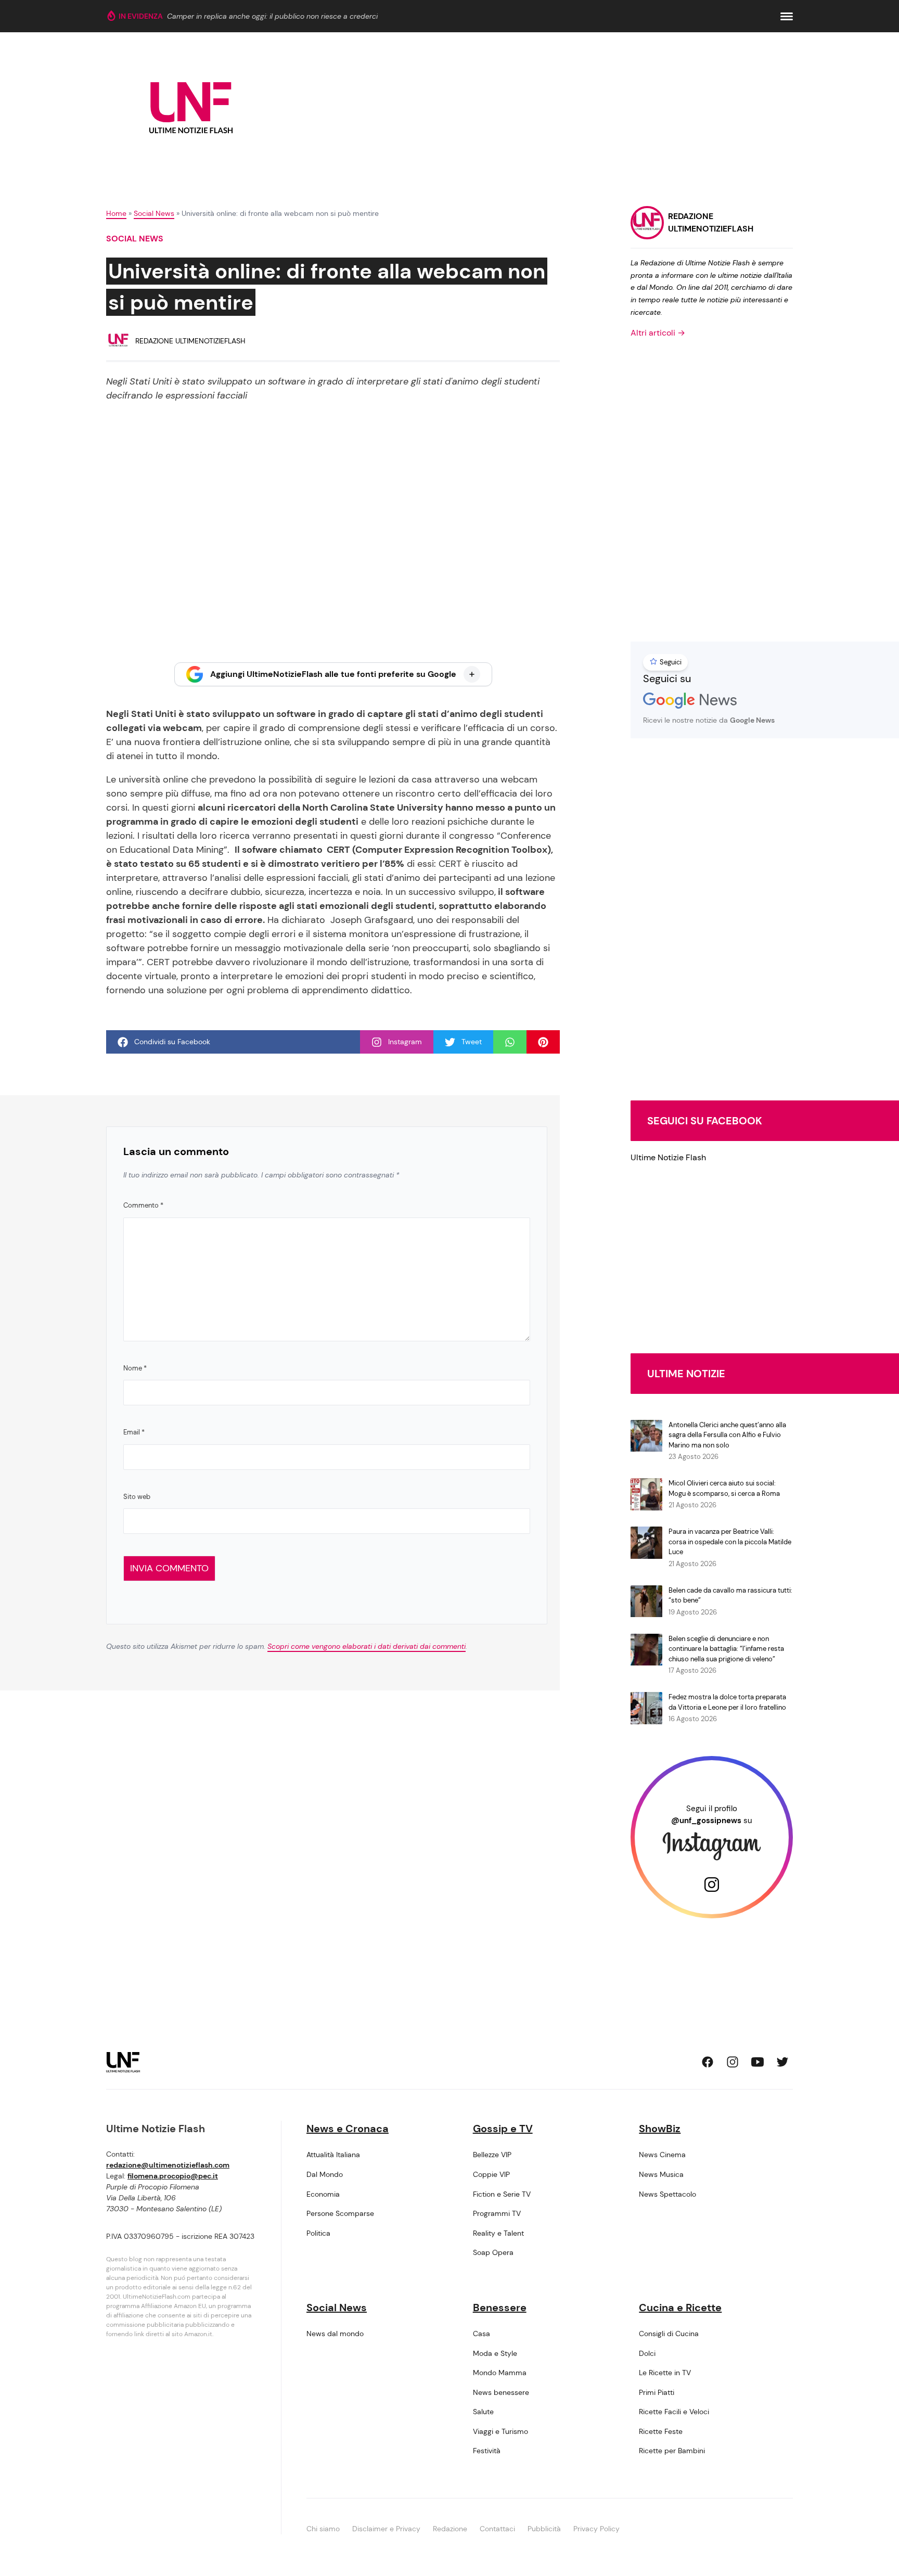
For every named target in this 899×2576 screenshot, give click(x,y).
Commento (143, 1205)
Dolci (647, 2353)
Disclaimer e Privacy (386, 2529)
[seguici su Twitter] (782, 2062)
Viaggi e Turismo (500, 2431)
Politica (318, 2233)
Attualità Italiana (333, 2155)
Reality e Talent (498, 2233)
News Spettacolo (667, 2194)
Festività (487, 2451)
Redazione (450, 2529)
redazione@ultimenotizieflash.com (168, 2165)
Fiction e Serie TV (502, 2194)
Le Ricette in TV (665, 2373)
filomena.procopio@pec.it (173, 2176)
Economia (323, 2194)
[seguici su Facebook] (708, 2062)
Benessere (500, 2308)
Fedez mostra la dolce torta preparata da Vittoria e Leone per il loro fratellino (727, 1702)
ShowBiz (660, 2129)
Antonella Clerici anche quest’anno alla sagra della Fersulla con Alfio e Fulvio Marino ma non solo (727, 1435)
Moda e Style (495, 2353)
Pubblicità (544, 2529)
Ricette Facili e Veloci (674, 2412)
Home (116, 213)
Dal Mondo (325, 2174)
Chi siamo (323, 2529)
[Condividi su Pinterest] (543, 1042)
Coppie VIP (491, 2174)
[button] (787, 16)
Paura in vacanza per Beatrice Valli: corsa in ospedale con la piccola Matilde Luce (730, 1542)
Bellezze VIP (492, 2155)
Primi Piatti (657, 2392)
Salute (483, 2412)
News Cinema (662, 2155)
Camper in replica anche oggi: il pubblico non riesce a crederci (272, 16)
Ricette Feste (661, 2431)
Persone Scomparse (340, 2213)
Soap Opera (493, 2252)
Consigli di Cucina (669, 2334)
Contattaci (497, 2529)
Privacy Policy (596, 2529)
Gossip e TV (503, 2129)
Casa (481, 2334)
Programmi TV (497, 2213)
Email (134, 1432)
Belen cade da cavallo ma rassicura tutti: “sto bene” (730, 1595)
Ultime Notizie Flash (668, 1157)
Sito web (137, 1497)
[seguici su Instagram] (733, 2062)
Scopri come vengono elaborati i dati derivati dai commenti (367, 1646)
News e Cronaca (348, 2129)
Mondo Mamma (500, 2373)
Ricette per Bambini (672, 2451)
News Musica (661, 2174)
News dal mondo (335, 2334)
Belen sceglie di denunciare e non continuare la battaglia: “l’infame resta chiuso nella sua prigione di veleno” (726, 1649)
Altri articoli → (658, 333)
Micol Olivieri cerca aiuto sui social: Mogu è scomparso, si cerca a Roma (724, 1488)
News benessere (501, 2392)
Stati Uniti (154, 714)
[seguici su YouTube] (757, 2062)
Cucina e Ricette (680, 2308)
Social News (154, 213)
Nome (135, 1368)
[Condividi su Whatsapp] (510, 1042)
